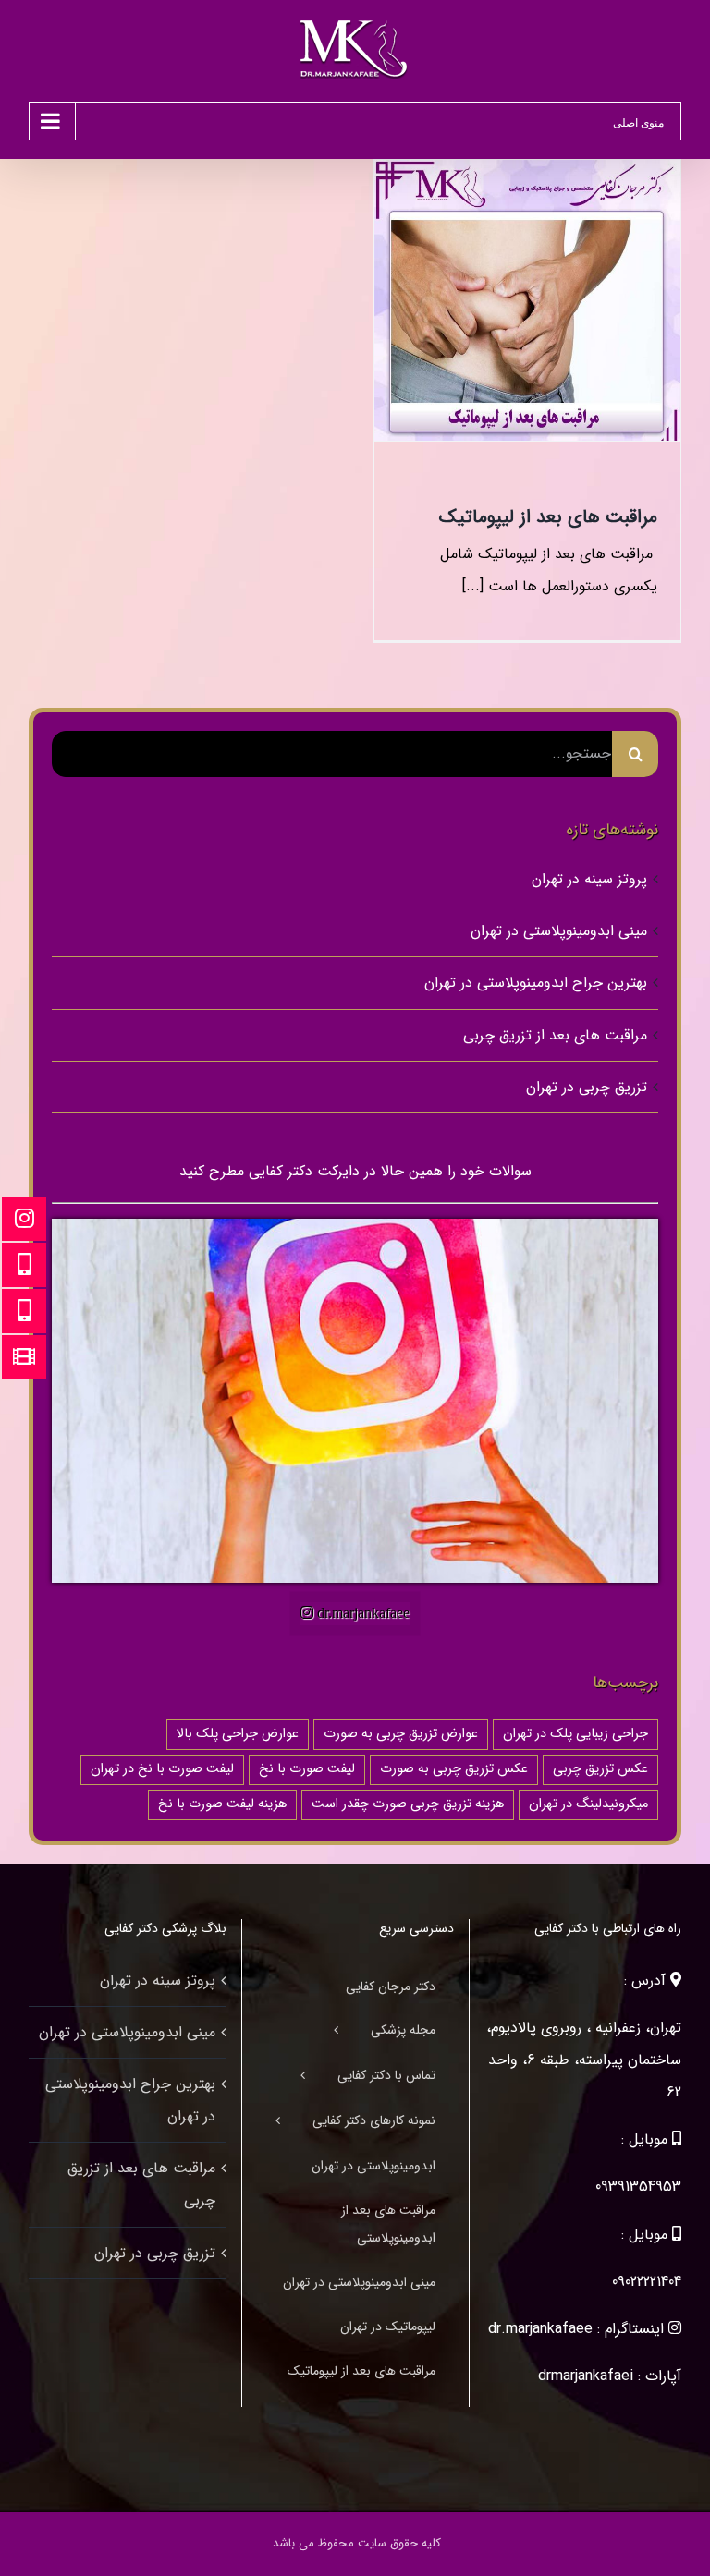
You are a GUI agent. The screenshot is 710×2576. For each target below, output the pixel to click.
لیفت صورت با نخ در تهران (162, 1769)
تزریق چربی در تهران (587, 1087)
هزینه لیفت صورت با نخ (222, 1804)
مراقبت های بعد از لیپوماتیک (548, 517)
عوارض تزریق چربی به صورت (401, 1734)
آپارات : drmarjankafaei (610, 2376)
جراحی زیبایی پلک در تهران (575, 1734)
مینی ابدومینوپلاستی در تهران (559, 931)
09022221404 (647, 2282)
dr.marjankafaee (540, 2329)
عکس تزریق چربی (600, 1769)
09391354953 (638, 2187)
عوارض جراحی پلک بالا (238, 1734)
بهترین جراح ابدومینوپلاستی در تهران (536, 983)
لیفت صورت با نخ (307, 1769)
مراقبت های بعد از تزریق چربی (555, 1035)
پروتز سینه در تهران (589, 879)
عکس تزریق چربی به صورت (454, 1769)
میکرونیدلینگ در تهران (588, 1804)
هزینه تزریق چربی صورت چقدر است (408, 1804)
